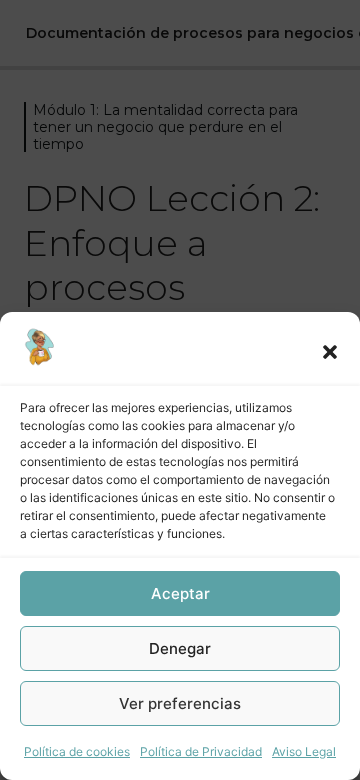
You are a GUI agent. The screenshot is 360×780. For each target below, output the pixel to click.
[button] (330, 352)
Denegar (180, 648)
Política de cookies (77, 751)
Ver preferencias (180, 703)
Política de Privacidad (201, 751)
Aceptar (180, 593)
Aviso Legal (304, 751)
